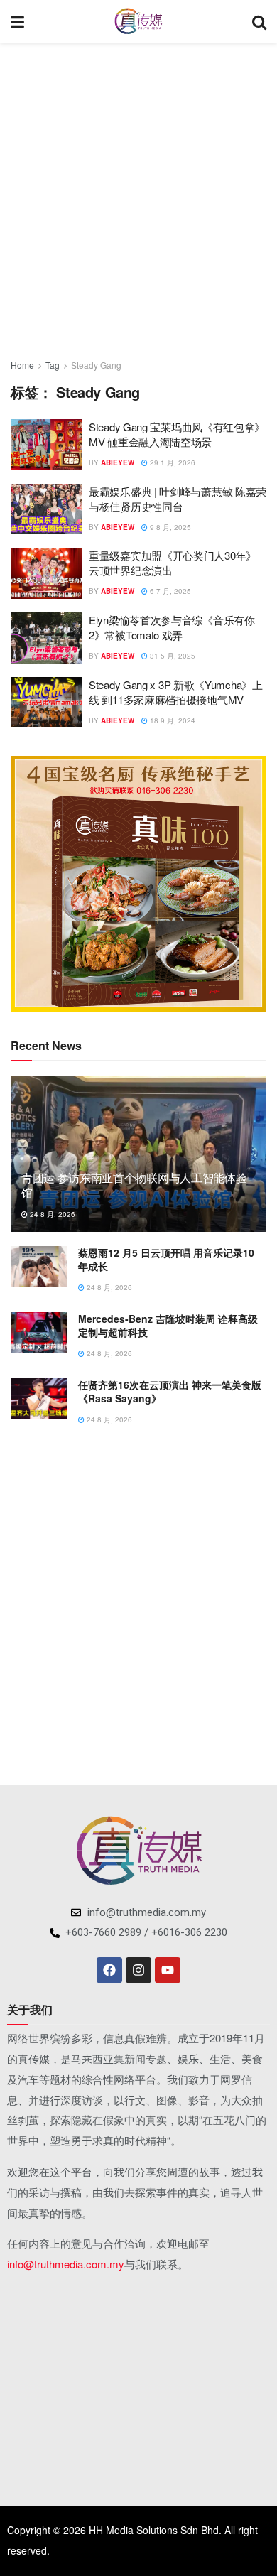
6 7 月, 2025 (169, 591)
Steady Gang (96, 365)
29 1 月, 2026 (172, 462)
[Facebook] (109, 1970)
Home (22, 365)
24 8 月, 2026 (51, 1214)
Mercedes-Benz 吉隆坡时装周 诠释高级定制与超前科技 (168, 1326)
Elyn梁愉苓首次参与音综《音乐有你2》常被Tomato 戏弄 (172, 627)
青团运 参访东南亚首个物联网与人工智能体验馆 (134, 1185)
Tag (53, 365)
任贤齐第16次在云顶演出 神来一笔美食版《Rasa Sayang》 (170, 1392)
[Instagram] (138, 1970)
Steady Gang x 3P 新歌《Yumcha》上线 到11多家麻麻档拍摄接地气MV (176, 692)
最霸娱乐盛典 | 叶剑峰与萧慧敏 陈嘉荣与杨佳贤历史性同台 (178, 499)
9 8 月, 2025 (169, 527)
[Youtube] (168, 1970)
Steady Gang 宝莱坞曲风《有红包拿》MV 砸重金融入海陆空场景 (177, 434)
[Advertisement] (138, 195)
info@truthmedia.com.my (66, 2264)
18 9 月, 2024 (172, 720)
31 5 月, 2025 (172, 656)
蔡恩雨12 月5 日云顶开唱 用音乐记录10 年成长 (166, 1260)
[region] (138, 884)
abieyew (118, 462)
